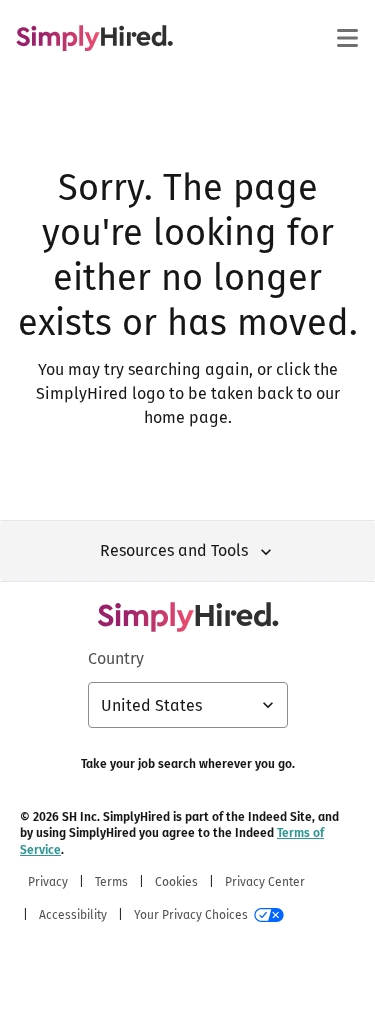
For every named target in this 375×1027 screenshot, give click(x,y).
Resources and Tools (174, 550)
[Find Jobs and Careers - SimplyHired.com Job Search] (94, 38)
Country (116, 658)
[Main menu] (347, 38)
